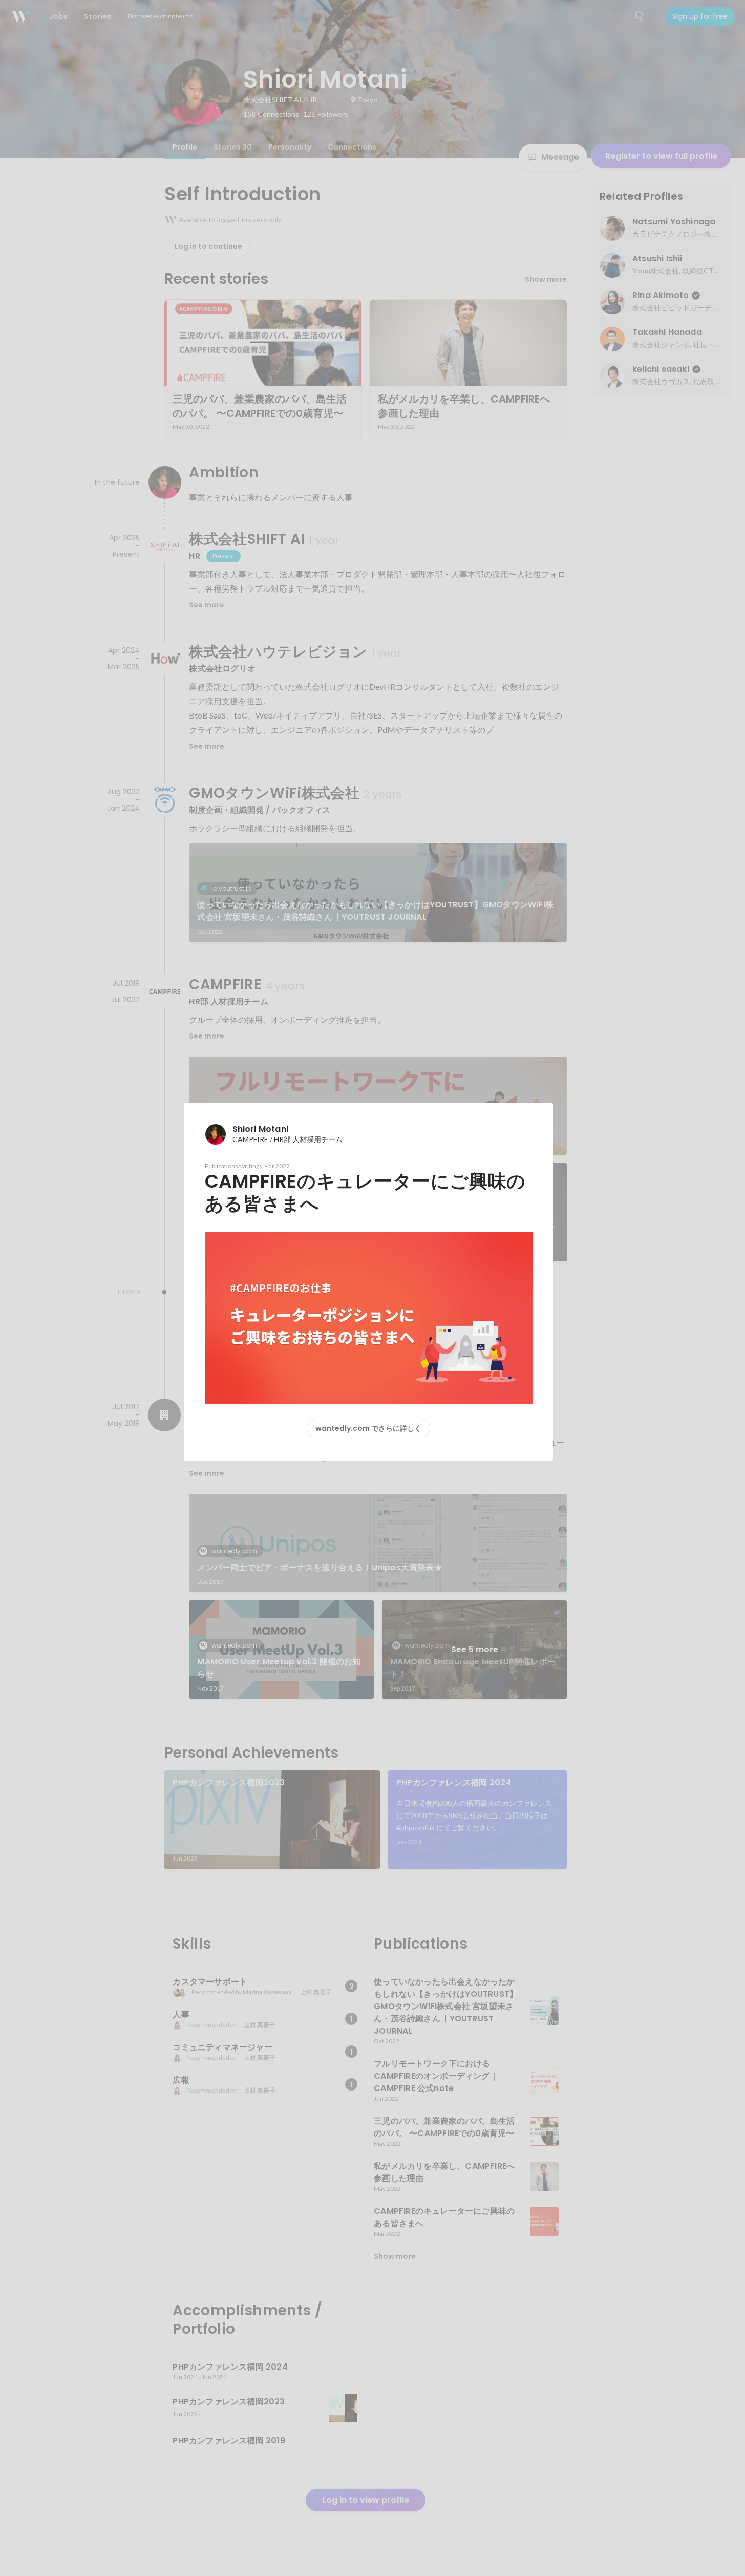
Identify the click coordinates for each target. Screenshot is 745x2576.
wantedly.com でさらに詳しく (368, 1428)
